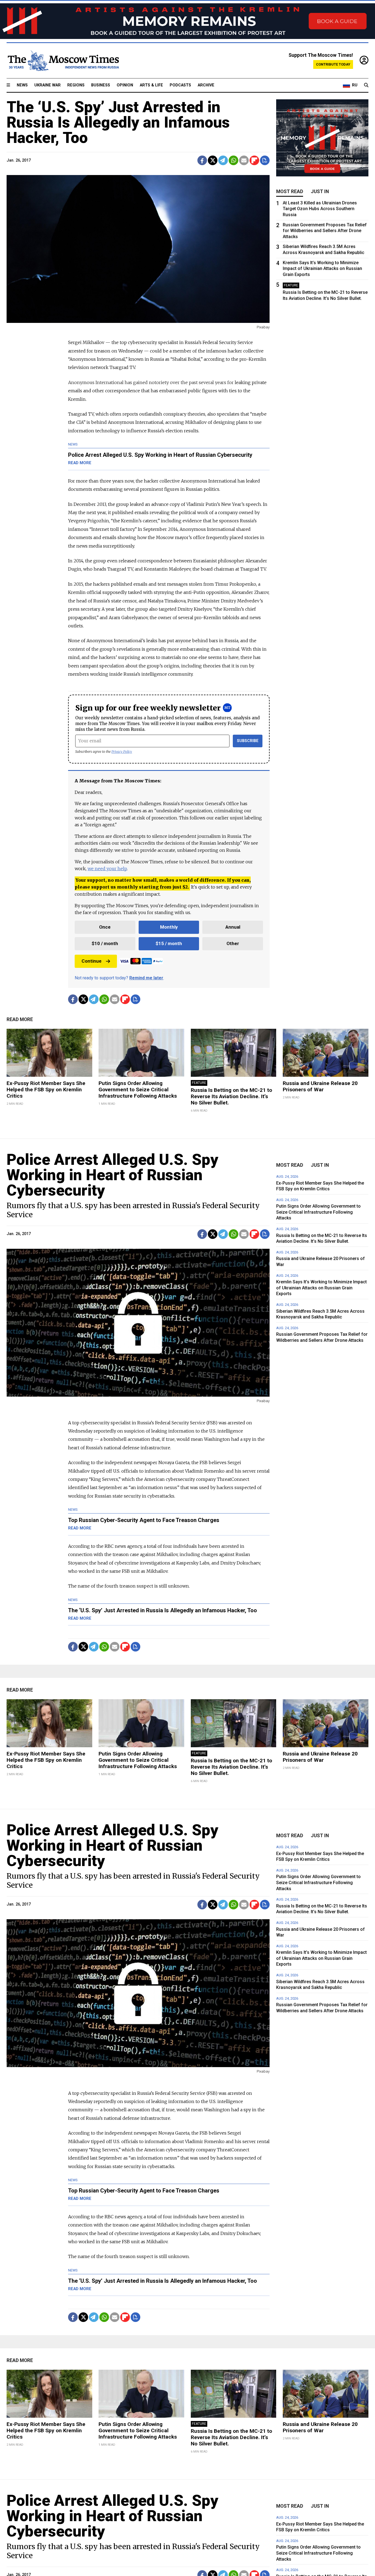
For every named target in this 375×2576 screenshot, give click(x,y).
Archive (206, 85)
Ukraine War (47, 85)
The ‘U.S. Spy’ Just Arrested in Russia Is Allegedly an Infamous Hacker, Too (118, 122)
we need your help (107, 869)
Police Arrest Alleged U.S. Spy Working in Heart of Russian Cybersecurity (112, 1175)
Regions (76, 85)
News (22, 85)
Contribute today (333, 64)
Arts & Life (151, 85)
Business (101, 85)
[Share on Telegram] (223, 160)
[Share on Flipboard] (254, 160)
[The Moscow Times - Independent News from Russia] (63, 61)
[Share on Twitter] (213, 160)
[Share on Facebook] (202, 160)
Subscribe (248, 741)
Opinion (125, 85)
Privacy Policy (122, 752)
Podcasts (180, 85)
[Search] (366, 85)
